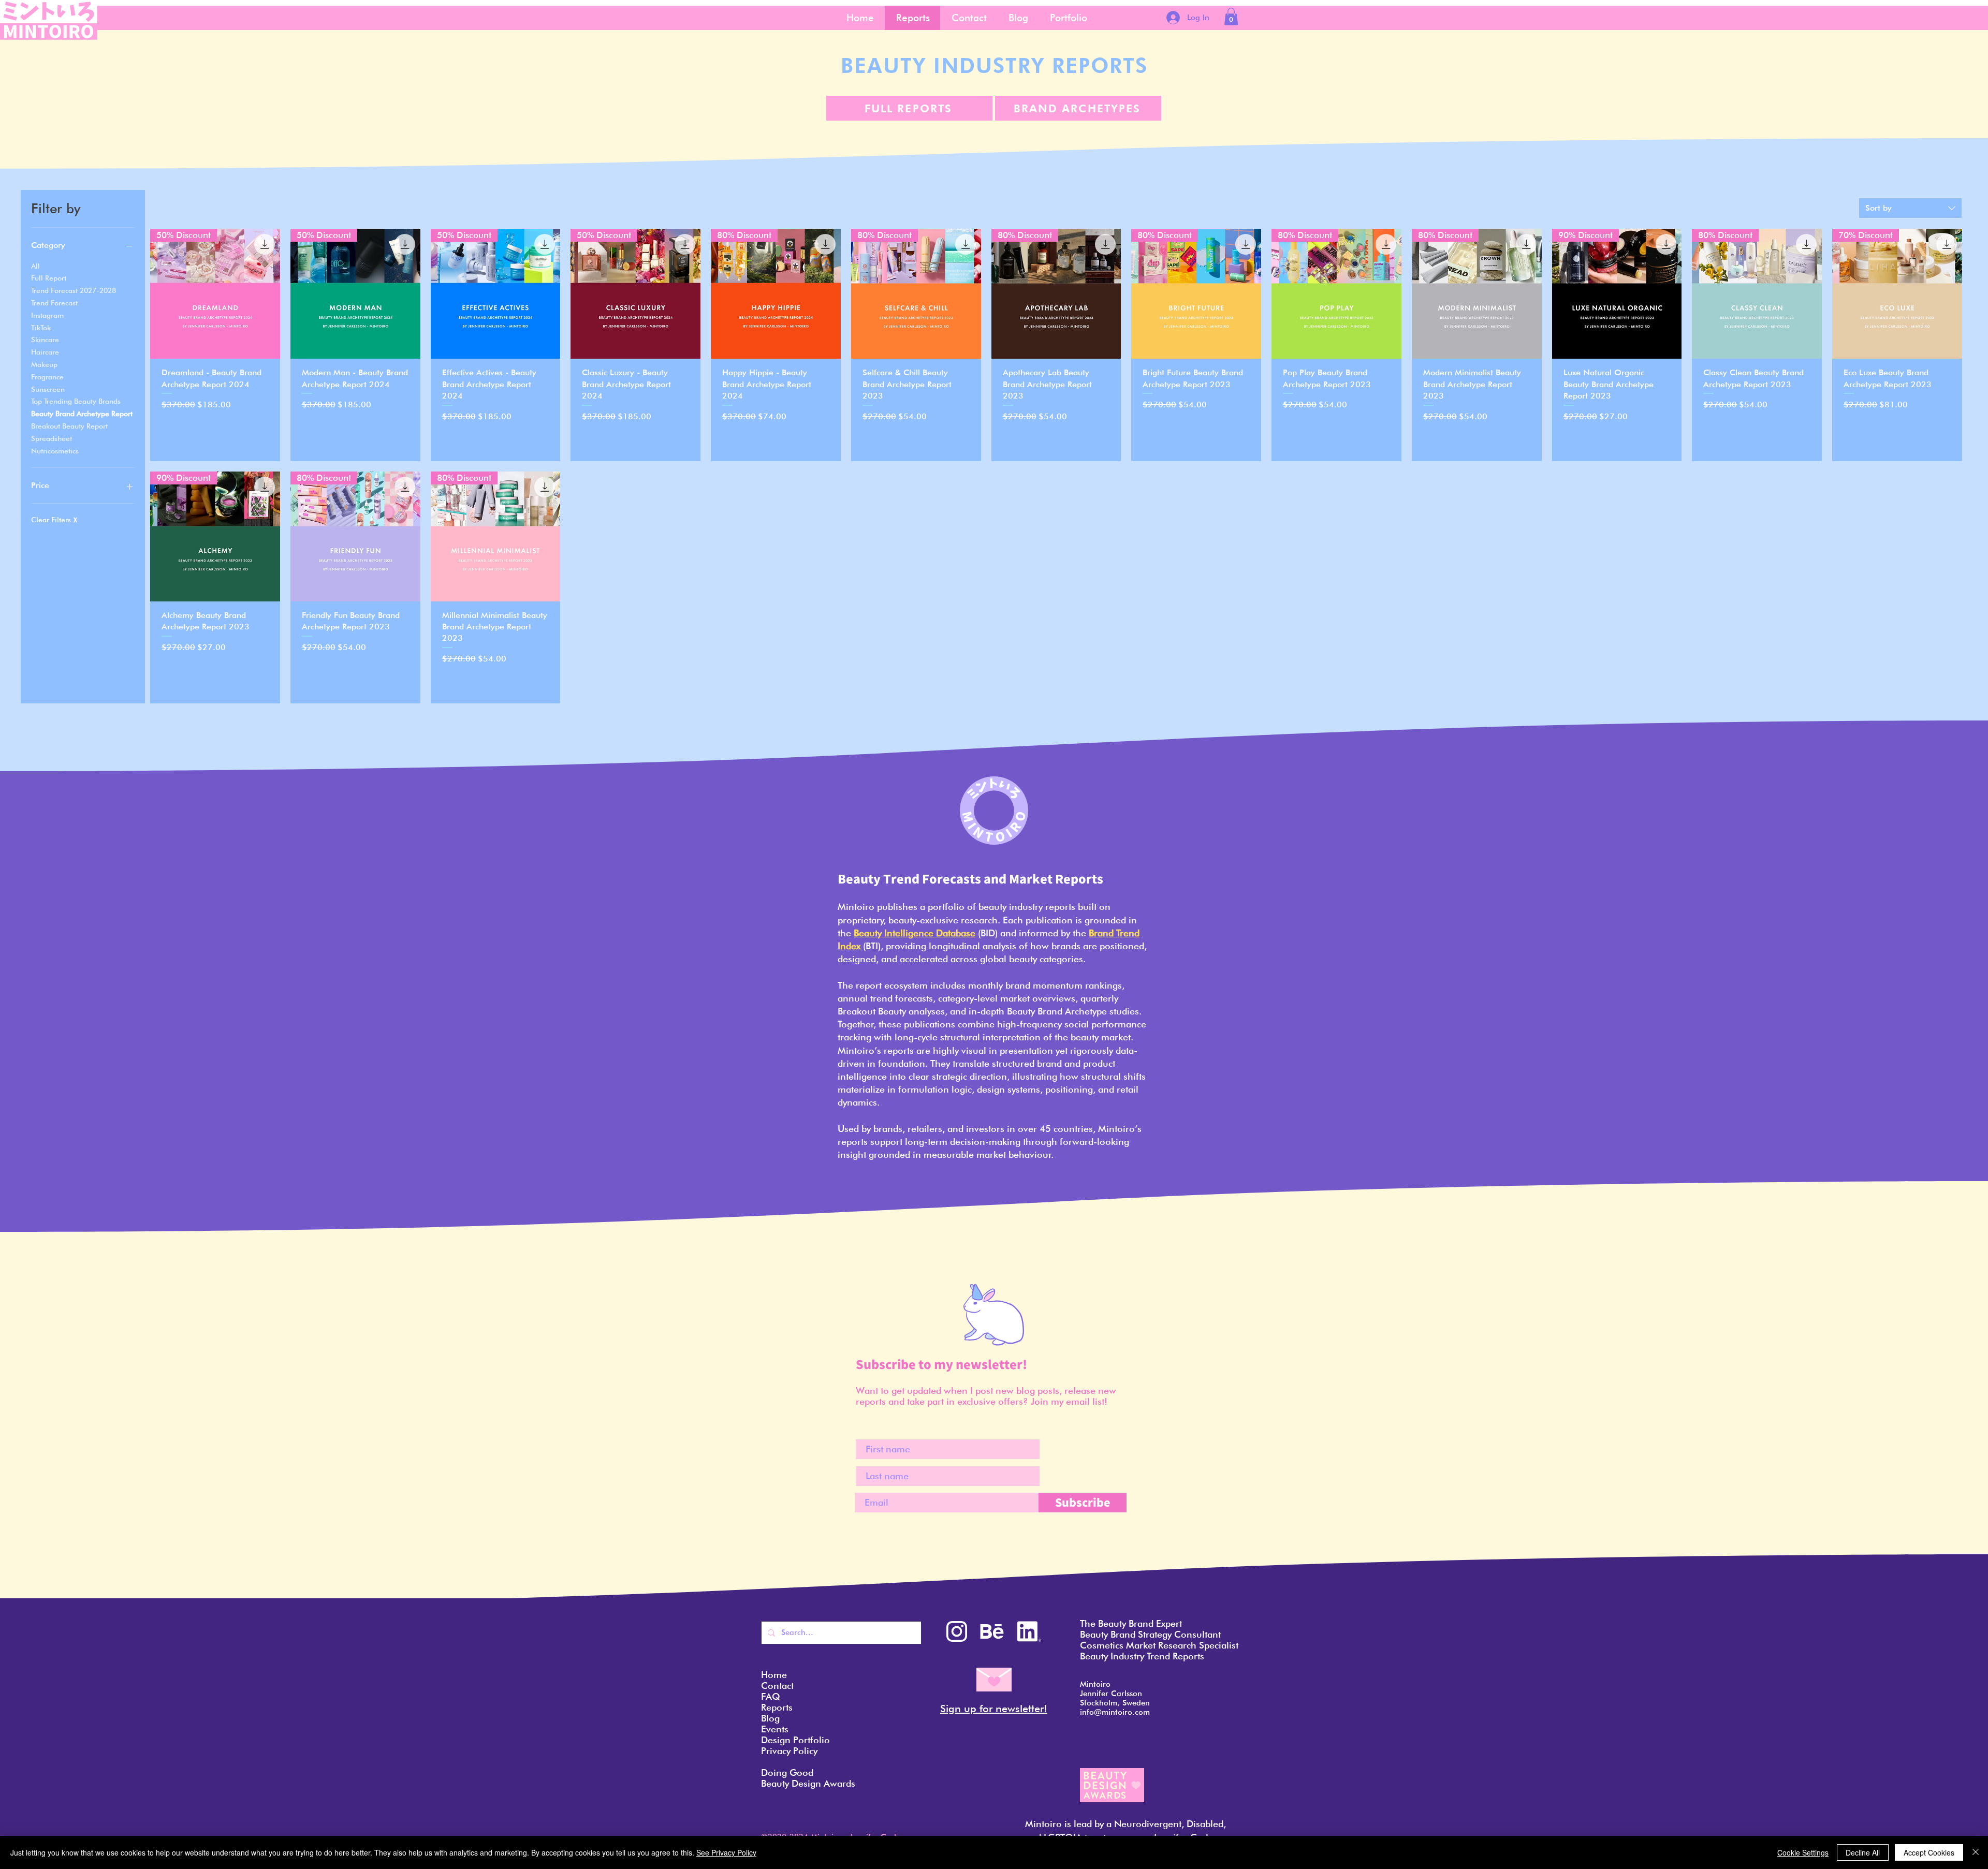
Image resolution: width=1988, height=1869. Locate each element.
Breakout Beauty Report (69, 426)
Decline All (1863, 1852)
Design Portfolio (795, 1740)
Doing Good (787, 1772)
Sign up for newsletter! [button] (994, 1709)
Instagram (47, 315)
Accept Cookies (1929, 1852)
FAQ (771, 1696)
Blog (770, 1718)
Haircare (45, 352)
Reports (777, 1707)
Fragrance (47, 377)
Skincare (45, 340)
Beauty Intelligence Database (915, 933)
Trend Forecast (54, 303)
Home (774, 1675)
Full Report (49, 278)
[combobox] (1910, 208)
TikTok (41, 328)
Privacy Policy (789, 1751)
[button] (1231, 16)
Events (775, 1729)
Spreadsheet (52, 438)
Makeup (44, 364)
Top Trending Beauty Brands (76, 401)
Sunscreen (48, 389)
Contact (777, 1686)
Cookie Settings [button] (1803, 1852)
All (35, 266)
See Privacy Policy (726, 1852)
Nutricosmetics (55, 451)
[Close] (1976, 1852)
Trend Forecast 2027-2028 (74, 290)
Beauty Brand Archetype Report (82, 414)
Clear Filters (54, 520)
